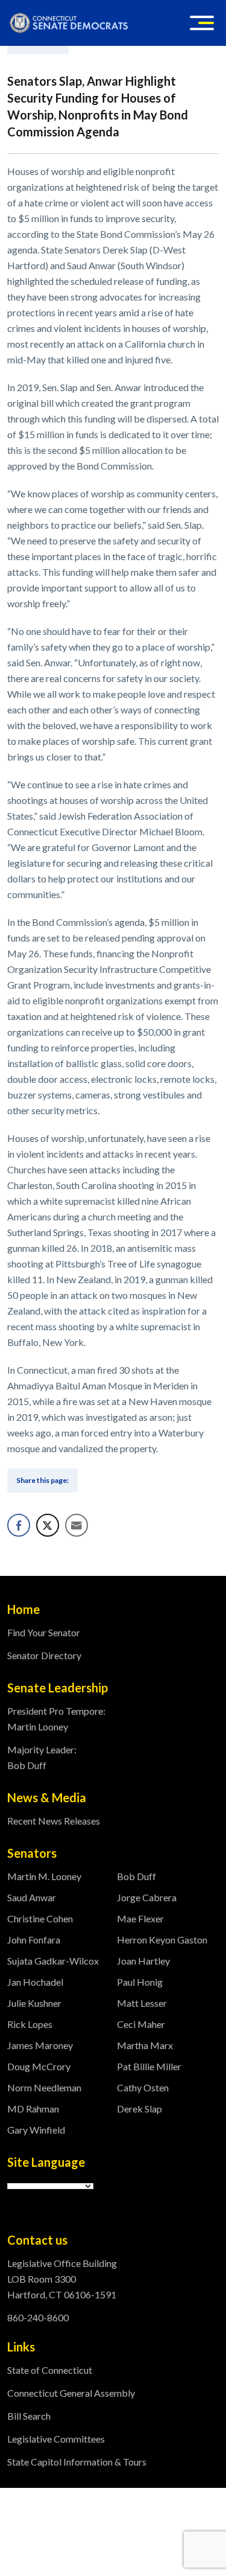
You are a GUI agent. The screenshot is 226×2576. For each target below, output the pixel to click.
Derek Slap (140, 2109)
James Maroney (40, 2045)
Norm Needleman (44, 2087)
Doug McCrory (39, 2066)
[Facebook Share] (19, 1525)
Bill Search (29, 2416)
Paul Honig (140, 1982)
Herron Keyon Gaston (162, 1940)
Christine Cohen (40, 1918)
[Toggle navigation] (202, 23)
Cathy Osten (143, 2087)
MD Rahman (33, 2109)
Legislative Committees (56, 2439)
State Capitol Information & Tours (77, 2462)
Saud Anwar (32, 1897)
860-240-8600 (38, 2317)
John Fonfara (34, 1940)
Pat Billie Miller (149, 2066)
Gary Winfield (36, 2130)
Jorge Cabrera (147, 1897)
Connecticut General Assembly (71, 2393)
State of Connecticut (50, 2370)
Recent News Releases (54, 1821)
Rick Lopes (30, 2024)
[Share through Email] (77, 1525)
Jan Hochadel (35, 1982)
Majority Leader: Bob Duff (42, 1757)
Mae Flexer (140, 1918)
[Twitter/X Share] (48, 1525)
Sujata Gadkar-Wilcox (53, 1961)
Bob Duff (137, 1876)
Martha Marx (145, 2045)
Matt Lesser (142, 2003)
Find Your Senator (44, 1632)
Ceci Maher (141, 2024)
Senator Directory (44, 1655)
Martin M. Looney (44, 1876)
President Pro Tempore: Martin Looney (56, 1719)
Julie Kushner (34, 2003)
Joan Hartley (143, 1961)
